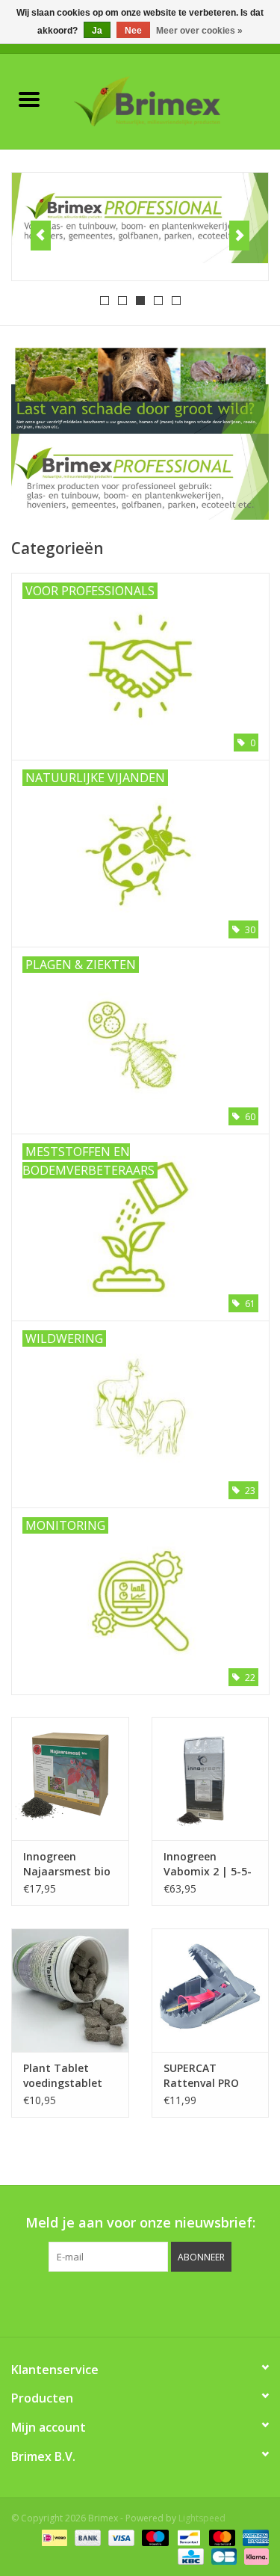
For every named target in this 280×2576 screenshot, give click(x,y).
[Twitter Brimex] (100, 2302)
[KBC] (189, 2555)
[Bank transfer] (86, 2537)
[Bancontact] (187, 2537)
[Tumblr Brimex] (181, 2302)
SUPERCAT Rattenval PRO (201, 2075)
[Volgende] (239, 236)
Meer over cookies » (199, 31)
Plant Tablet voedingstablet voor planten (63, 2076)
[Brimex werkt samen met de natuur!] (169, 100)
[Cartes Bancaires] (223, 2555)
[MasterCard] (221, 2537)
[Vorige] (41, 236)
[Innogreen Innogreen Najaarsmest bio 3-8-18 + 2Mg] (70, 1779)
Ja (97, 31)
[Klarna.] (254, 2555)
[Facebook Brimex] (73, 2302)
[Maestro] (153, 2537)
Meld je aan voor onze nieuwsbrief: (140, 2223)
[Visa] (120, 2537)
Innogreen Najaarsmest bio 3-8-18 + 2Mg (67, 1864)
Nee (133, 31)
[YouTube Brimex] (154, 2302)
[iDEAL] (53, 2537)
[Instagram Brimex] (208, 2302)
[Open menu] (29, 99)
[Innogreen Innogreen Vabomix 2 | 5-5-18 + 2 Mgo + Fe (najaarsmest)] (211, 1779)
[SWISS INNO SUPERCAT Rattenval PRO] (211, 1990)
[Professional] (140, 218)
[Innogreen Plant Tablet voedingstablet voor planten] (70, 1990)
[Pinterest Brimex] (127, 2302)
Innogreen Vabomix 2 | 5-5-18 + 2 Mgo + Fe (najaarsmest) (208, 1864)
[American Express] (253, 2537)
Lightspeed (202, 2518)
